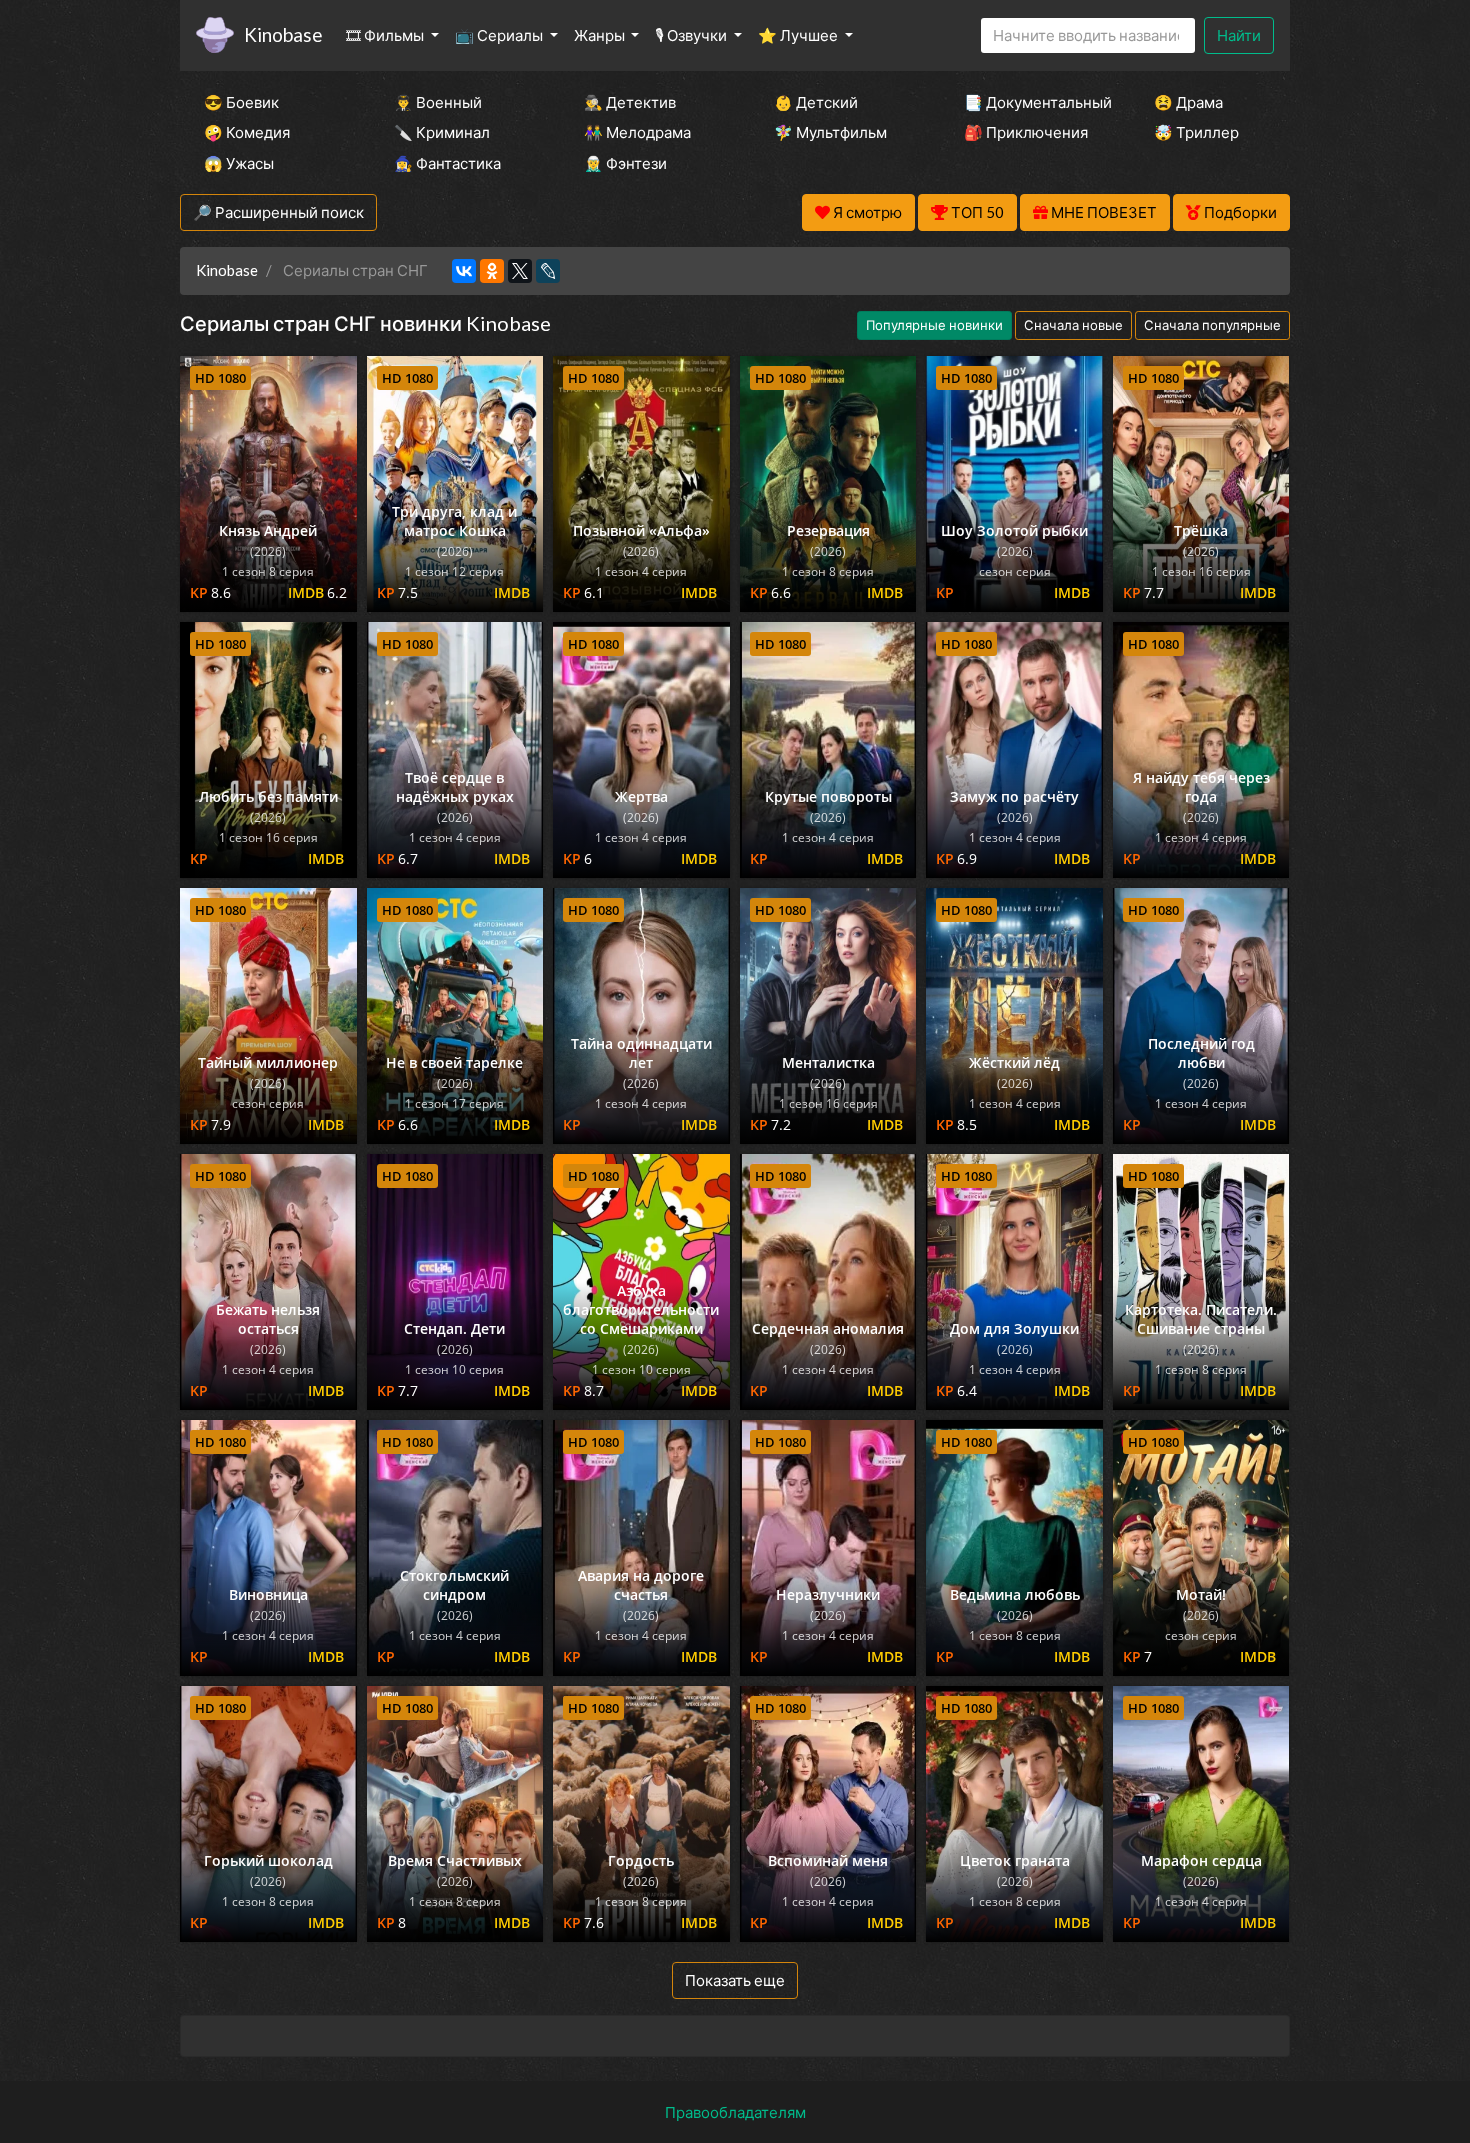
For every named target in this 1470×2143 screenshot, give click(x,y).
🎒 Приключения (1026, 132)
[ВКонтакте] (464, 271)
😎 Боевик (241, 102)
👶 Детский (816, 102)
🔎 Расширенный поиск (278, 212)
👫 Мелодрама (637, 132)
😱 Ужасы (239, 163)
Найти (1239, 35)
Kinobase (283, 34)
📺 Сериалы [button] (500, 35)
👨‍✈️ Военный (438, 102)
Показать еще (735, 1980)
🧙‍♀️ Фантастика (447, 163)
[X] (520, 271)
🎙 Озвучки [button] (692, 35)
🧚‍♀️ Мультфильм (830, 132)
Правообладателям (735, 2112)
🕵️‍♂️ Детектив (630, 102)
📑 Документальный (1032, 102)
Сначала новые (1073, 325)
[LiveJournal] (548, 271)
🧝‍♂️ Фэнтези (625, 163)
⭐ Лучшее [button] (799, 35)
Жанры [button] (601, 35)
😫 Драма (1188, 102)
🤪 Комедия (247, 132)
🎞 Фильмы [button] (386, 35)
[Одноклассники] (492, 271)
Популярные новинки (934, 325)
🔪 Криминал (442, 132)
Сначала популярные (1212, 325)
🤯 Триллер (1196, 132)
